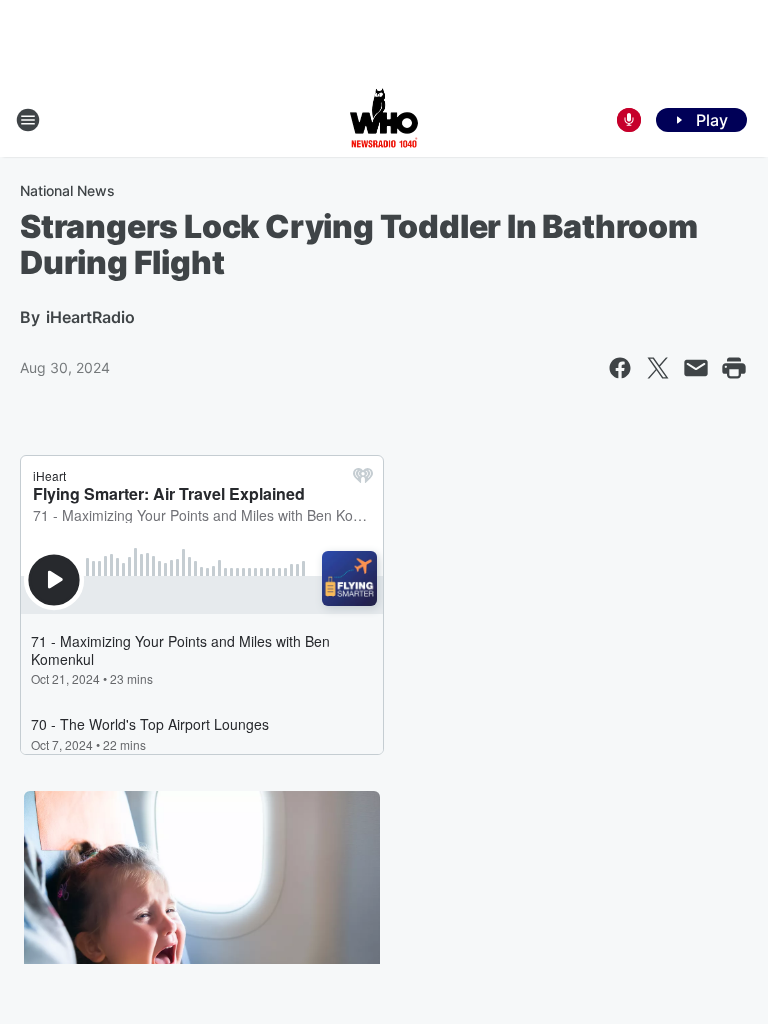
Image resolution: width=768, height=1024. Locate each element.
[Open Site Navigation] (28, 120)
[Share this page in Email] (696, 368)
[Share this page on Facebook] (620, 368)
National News (67, 190)
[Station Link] (384, 120)
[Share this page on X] (658, 368)
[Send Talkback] (629, 120)
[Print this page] (734, 368)
